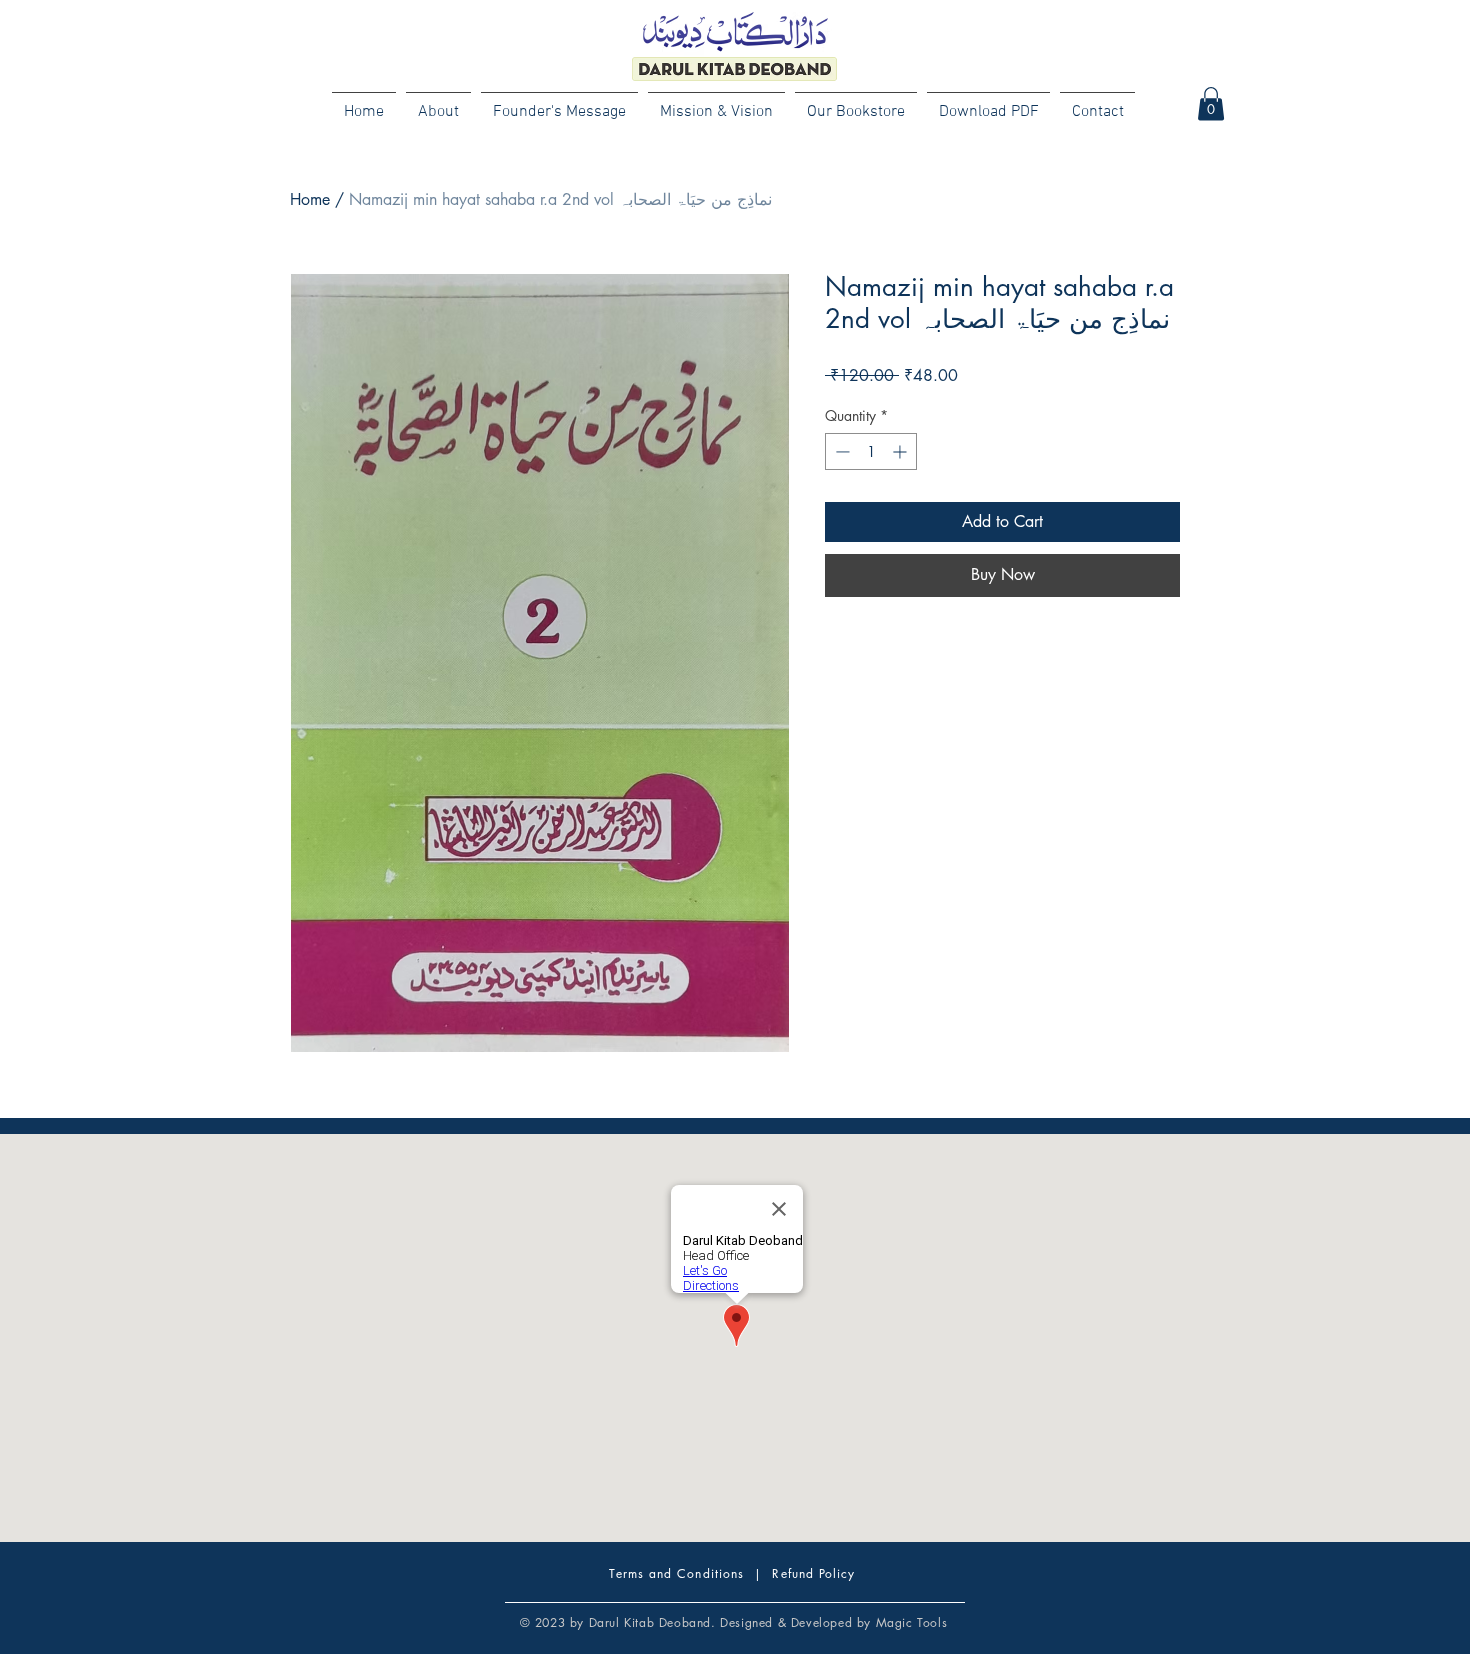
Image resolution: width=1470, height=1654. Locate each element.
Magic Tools (912, 1622)
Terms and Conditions (676, 1573)
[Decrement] (840, 451)
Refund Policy (813, 1573)
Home (310, 199)
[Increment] (901, 451)
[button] (1211, 103)
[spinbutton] (871, 451)
